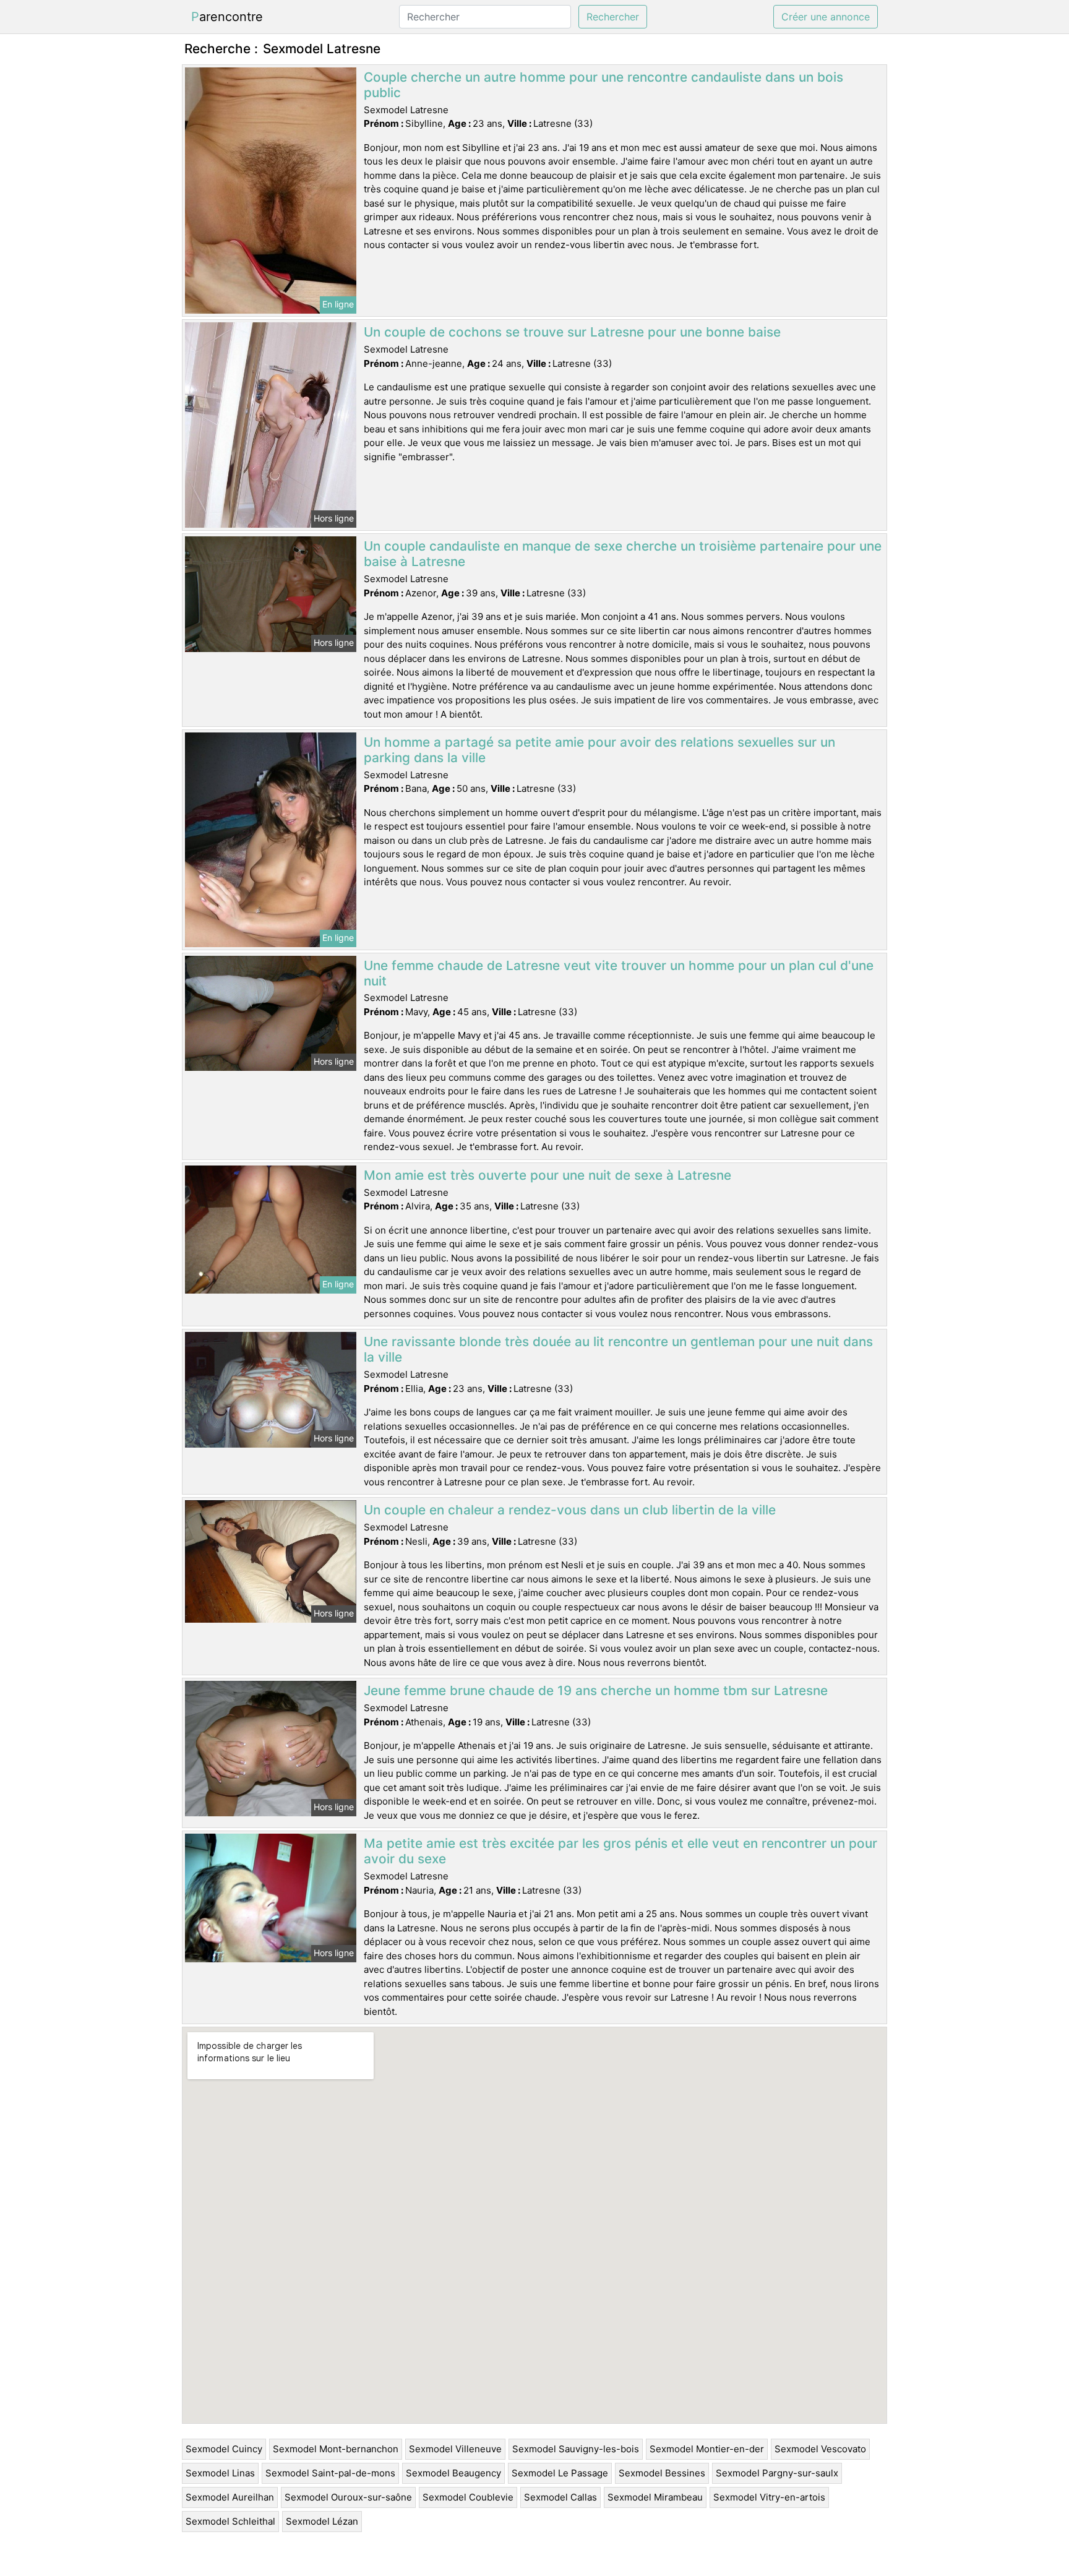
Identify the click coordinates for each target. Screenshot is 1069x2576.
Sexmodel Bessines (662, 2473)
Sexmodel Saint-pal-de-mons (330, 2473)
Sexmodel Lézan (322, 2521)
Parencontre (227, 17)
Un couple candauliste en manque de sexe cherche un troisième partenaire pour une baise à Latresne (623, 554)
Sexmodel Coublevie (468, 2497)
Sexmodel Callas (560, 2497)
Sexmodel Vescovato (820, 2449)
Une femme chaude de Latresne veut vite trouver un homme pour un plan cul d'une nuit (619, 973)
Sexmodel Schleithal (230, 2521)
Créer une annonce (826, 17)
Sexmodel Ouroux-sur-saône (348, 2497)
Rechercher (613, 17)
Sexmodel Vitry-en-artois (769, 2497)
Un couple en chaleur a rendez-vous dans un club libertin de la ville (570, 1510)
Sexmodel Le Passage (560, 2473)
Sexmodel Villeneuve (455, 2449)
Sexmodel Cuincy (224, 2449)
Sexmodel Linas (220, 2473)
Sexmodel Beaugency (453, 2473)
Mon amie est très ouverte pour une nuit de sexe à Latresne (547, 1175)
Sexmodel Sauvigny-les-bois (576, 2449)
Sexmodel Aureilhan (230, 2497)
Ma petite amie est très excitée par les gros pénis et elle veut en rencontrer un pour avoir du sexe (620, 1851)
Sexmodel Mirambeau (655, 2497)
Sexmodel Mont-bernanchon (336, 2449)
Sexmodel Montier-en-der (707, 2449)
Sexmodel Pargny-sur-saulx (777, 2473)
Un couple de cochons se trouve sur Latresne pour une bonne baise (572, 332)
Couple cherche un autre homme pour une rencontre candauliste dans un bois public (603, 85)
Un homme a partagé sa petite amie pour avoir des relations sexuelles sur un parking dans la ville (599, 750)
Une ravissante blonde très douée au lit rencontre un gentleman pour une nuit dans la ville (618, 1349)
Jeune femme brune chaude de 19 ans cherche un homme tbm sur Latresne (596, 1690)
